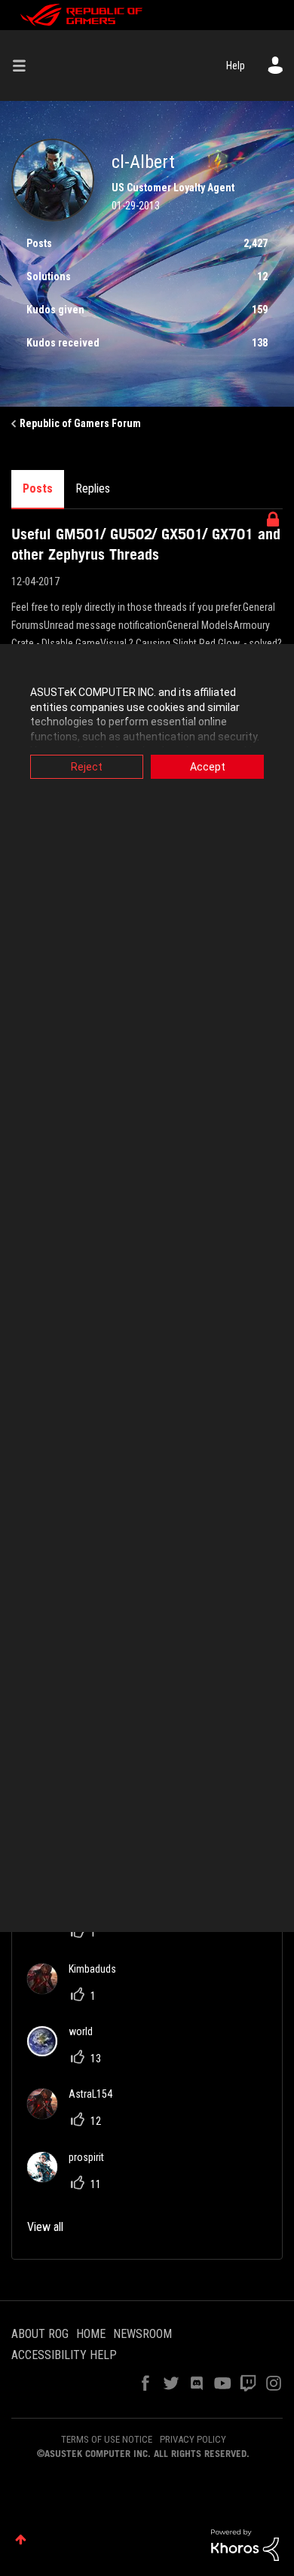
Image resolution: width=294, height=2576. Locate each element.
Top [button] (21, 2539)
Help (236, 66)
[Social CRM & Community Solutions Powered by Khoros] (245, 2544)
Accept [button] (208, 767)
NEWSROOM (142, 2334)
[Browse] (25, 66)
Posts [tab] (38, 488)
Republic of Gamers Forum (80, 423)
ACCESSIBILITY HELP (64, 2355)
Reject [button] (87, 767)
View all (45, 2227)
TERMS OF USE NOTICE (107, 2439)
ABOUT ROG (40, 2334)
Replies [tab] (93, 488)
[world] (66, 2052)
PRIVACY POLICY (193, 2439)
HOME (91, 2334)
